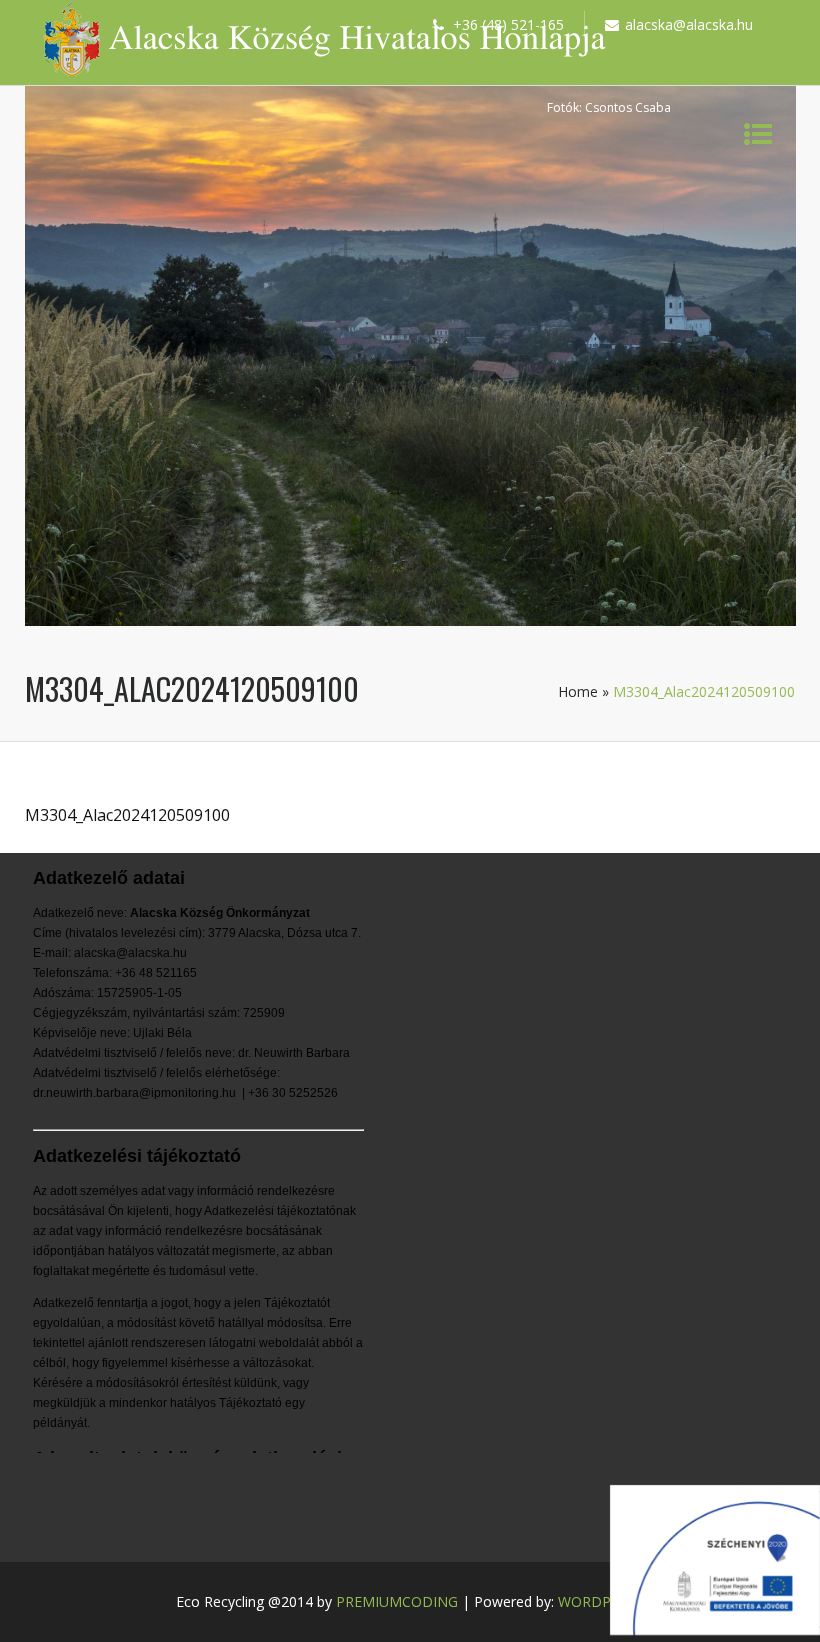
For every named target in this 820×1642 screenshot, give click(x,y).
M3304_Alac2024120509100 (127, 815)
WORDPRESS (601, 1601)
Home (578, 691)
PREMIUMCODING (397, 1601)
